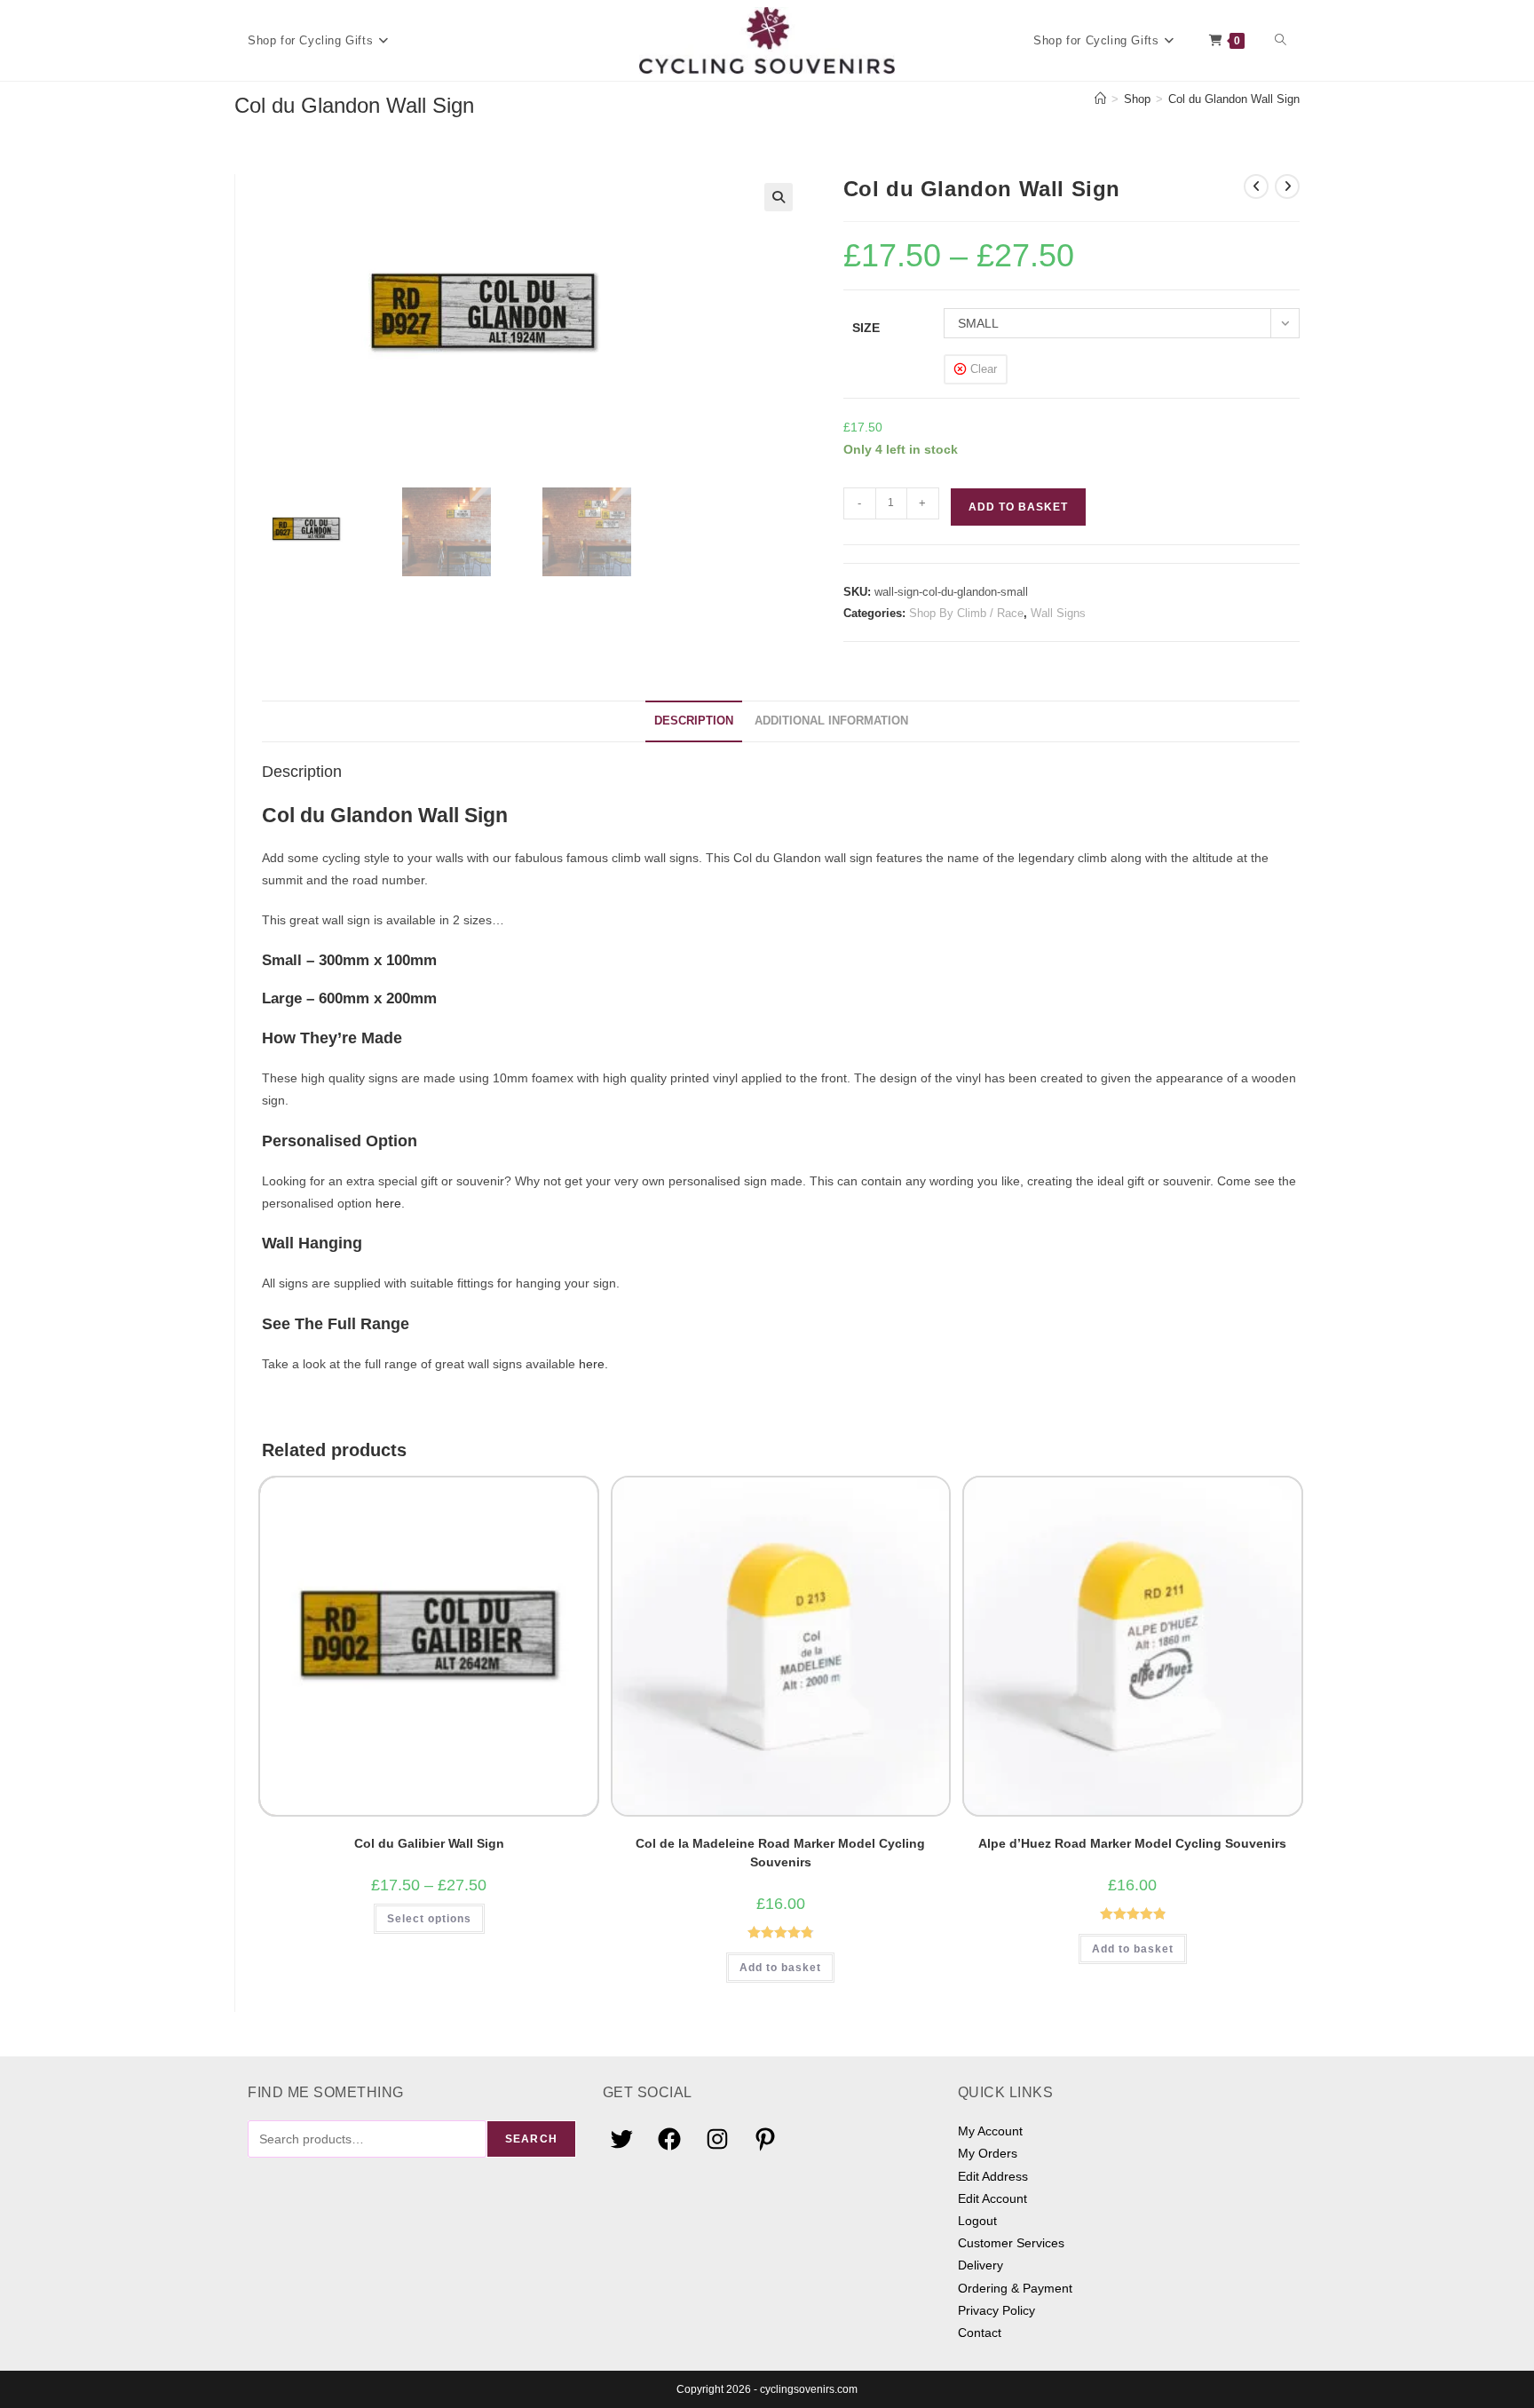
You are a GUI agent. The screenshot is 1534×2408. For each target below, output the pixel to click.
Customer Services (1011, 2243)
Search (531, 2139)
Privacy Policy (996, 2310)
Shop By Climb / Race (966, 613)
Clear (984, 369)
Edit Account (992, 2198)
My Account (990, 2131)
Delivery (980, 2265)
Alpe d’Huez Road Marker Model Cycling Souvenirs (1132, 1843)
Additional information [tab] (831, 721)
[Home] (1100, 99)
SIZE (866, 328)
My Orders (988, 2153)
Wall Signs (1058, 613)
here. (593, 1364)
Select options (429, 1919)
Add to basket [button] (780, 1968)
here (388, 1203)
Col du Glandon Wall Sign (1234, 99)
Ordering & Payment (1015, 2288)
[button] (779, 197)
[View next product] (1287, 186)
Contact (980, 2333)
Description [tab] (694, 721)
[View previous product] (1256, 186)
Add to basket (1018, 507)
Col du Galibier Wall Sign (429, 1843)
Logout (977, 2221)
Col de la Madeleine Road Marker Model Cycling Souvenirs (780, 1853)
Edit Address (993, 2176)
